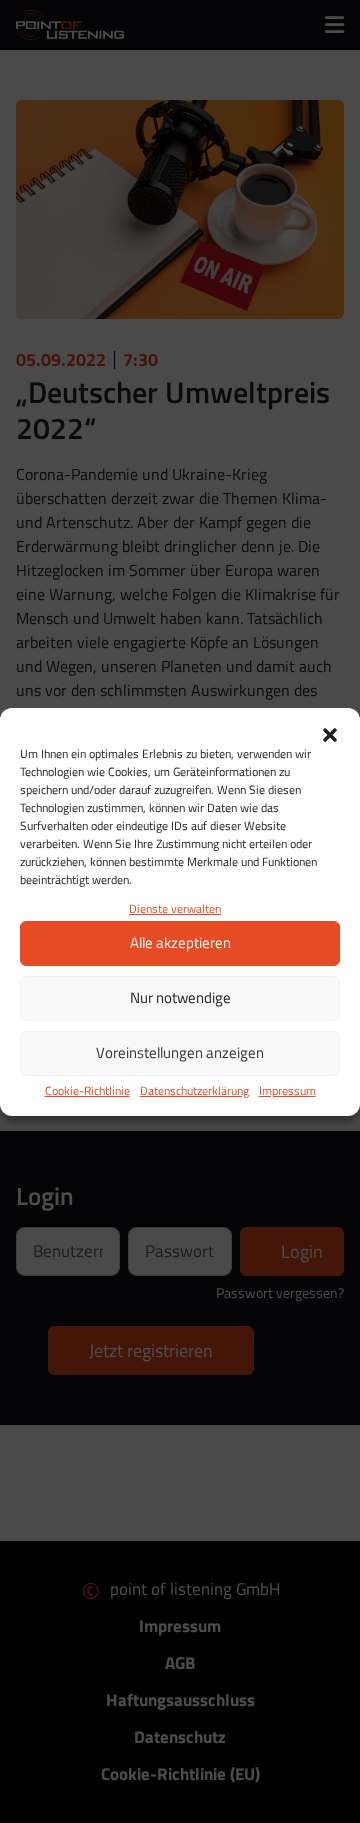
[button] (330, 733)
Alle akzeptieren (180, 942)
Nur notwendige (180, 997)
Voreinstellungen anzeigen (180, 1052)
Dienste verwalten (175, 908)
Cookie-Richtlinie (87, 1090)
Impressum (287, 1090)
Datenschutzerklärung (194, 1090)
